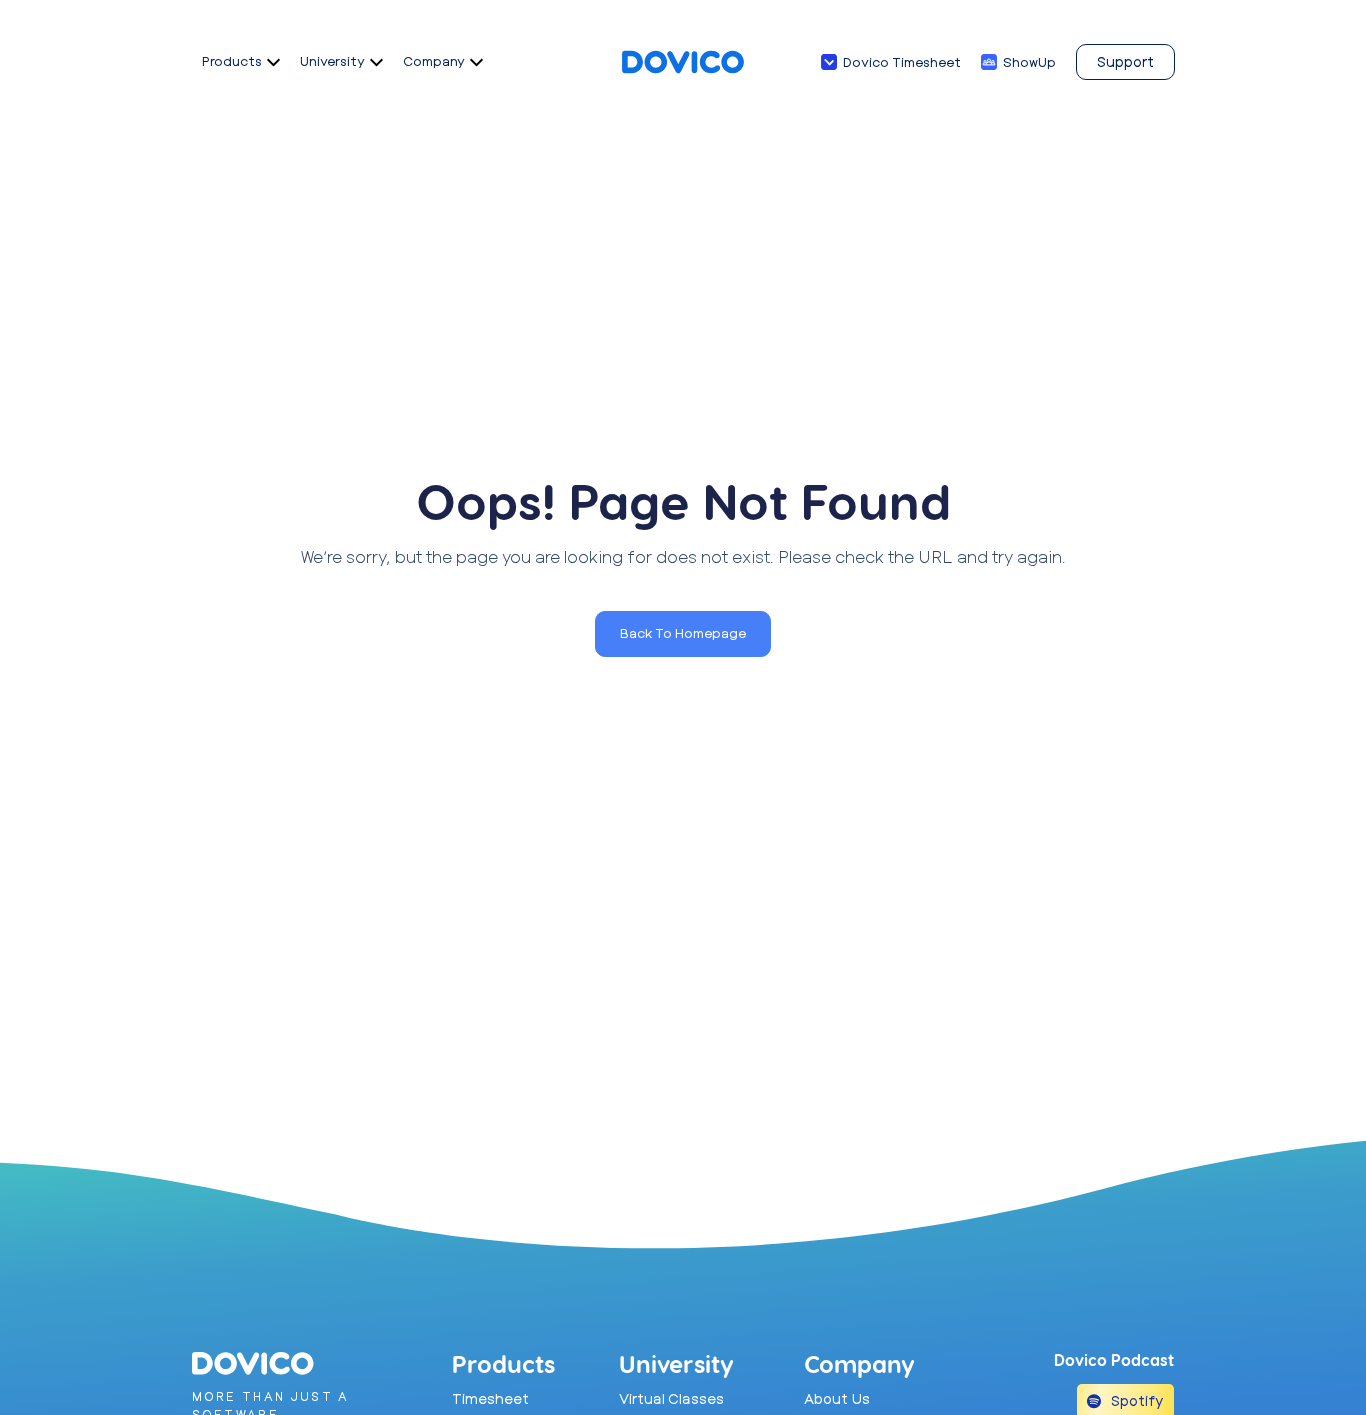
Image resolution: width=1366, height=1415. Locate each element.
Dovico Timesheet (902, 62)
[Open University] (376, 62)
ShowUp (1029, 62)
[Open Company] (476, 62)
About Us (837, 1399)
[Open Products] (273, 62)
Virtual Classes (671, 1399)
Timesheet (490, 1399)
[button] (683, 634)
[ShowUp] (989, 62)
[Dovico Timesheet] (829, 62)
